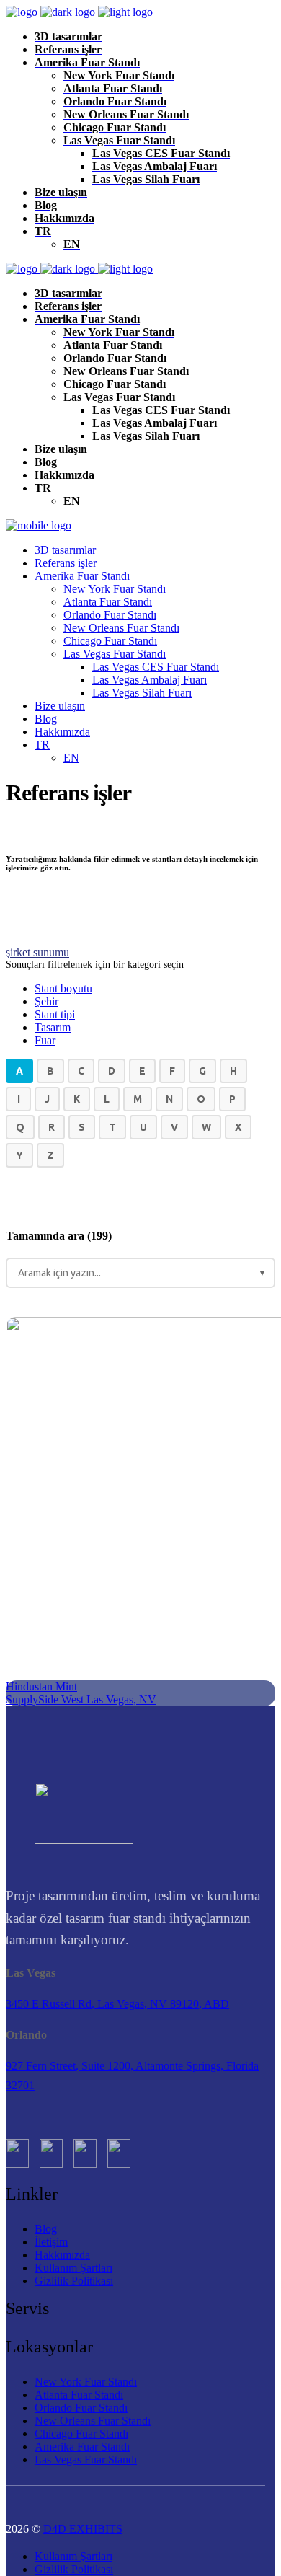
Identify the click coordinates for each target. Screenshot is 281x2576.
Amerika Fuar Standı (82, 2447)
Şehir (46, 1001)
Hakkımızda (62, 2255)
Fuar (45, 1040)
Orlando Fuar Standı (81, 2408)
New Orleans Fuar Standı (93, 2421)
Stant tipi (55, 1014)
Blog (46, 2229)
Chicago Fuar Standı (81, 2434)
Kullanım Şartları (73, 2268)
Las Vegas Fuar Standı (86, 2460)
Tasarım (53, 1027)
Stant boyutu (63, 988)
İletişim (51, 2242)
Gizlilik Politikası (74, 2281)
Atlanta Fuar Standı (79, 2395)
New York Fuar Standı (86, 2382)
